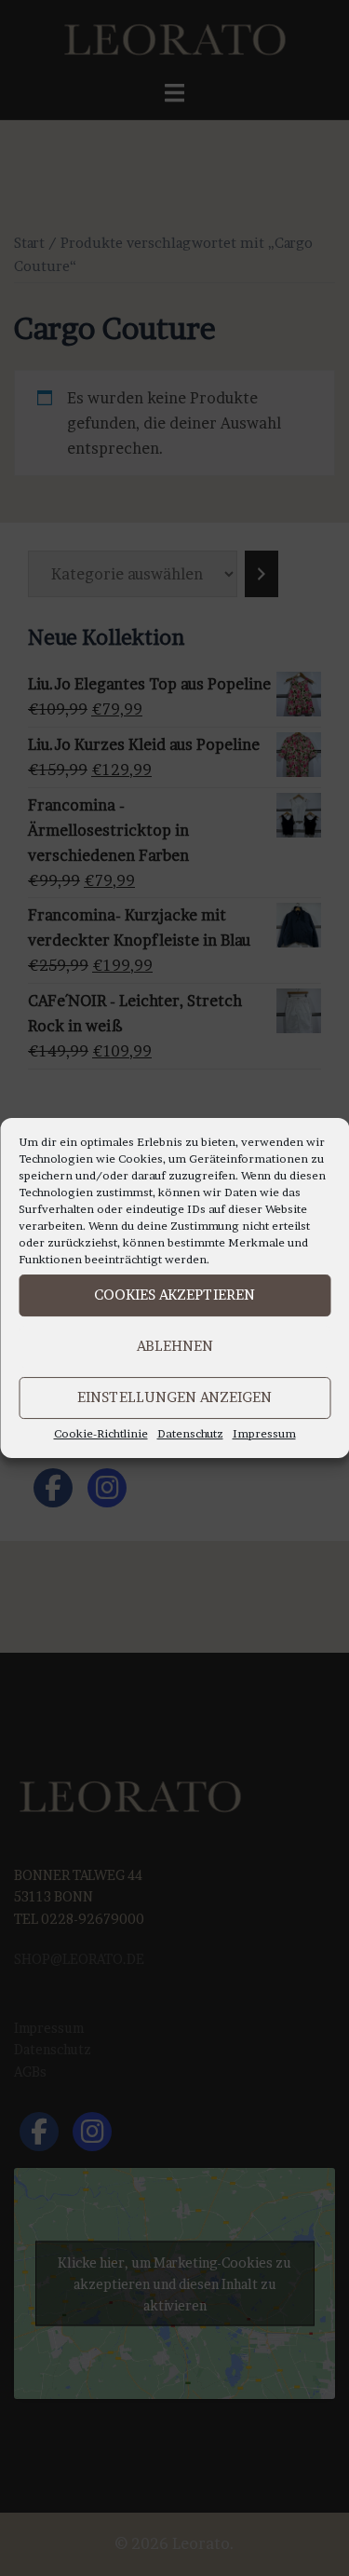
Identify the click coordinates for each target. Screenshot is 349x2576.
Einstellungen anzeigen (174, 1397)
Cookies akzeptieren (174, 1295)
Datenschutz (190, 1433)
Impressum (264, 1433)
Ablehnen (175, 1346)
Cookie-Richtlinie (101, 1433)
